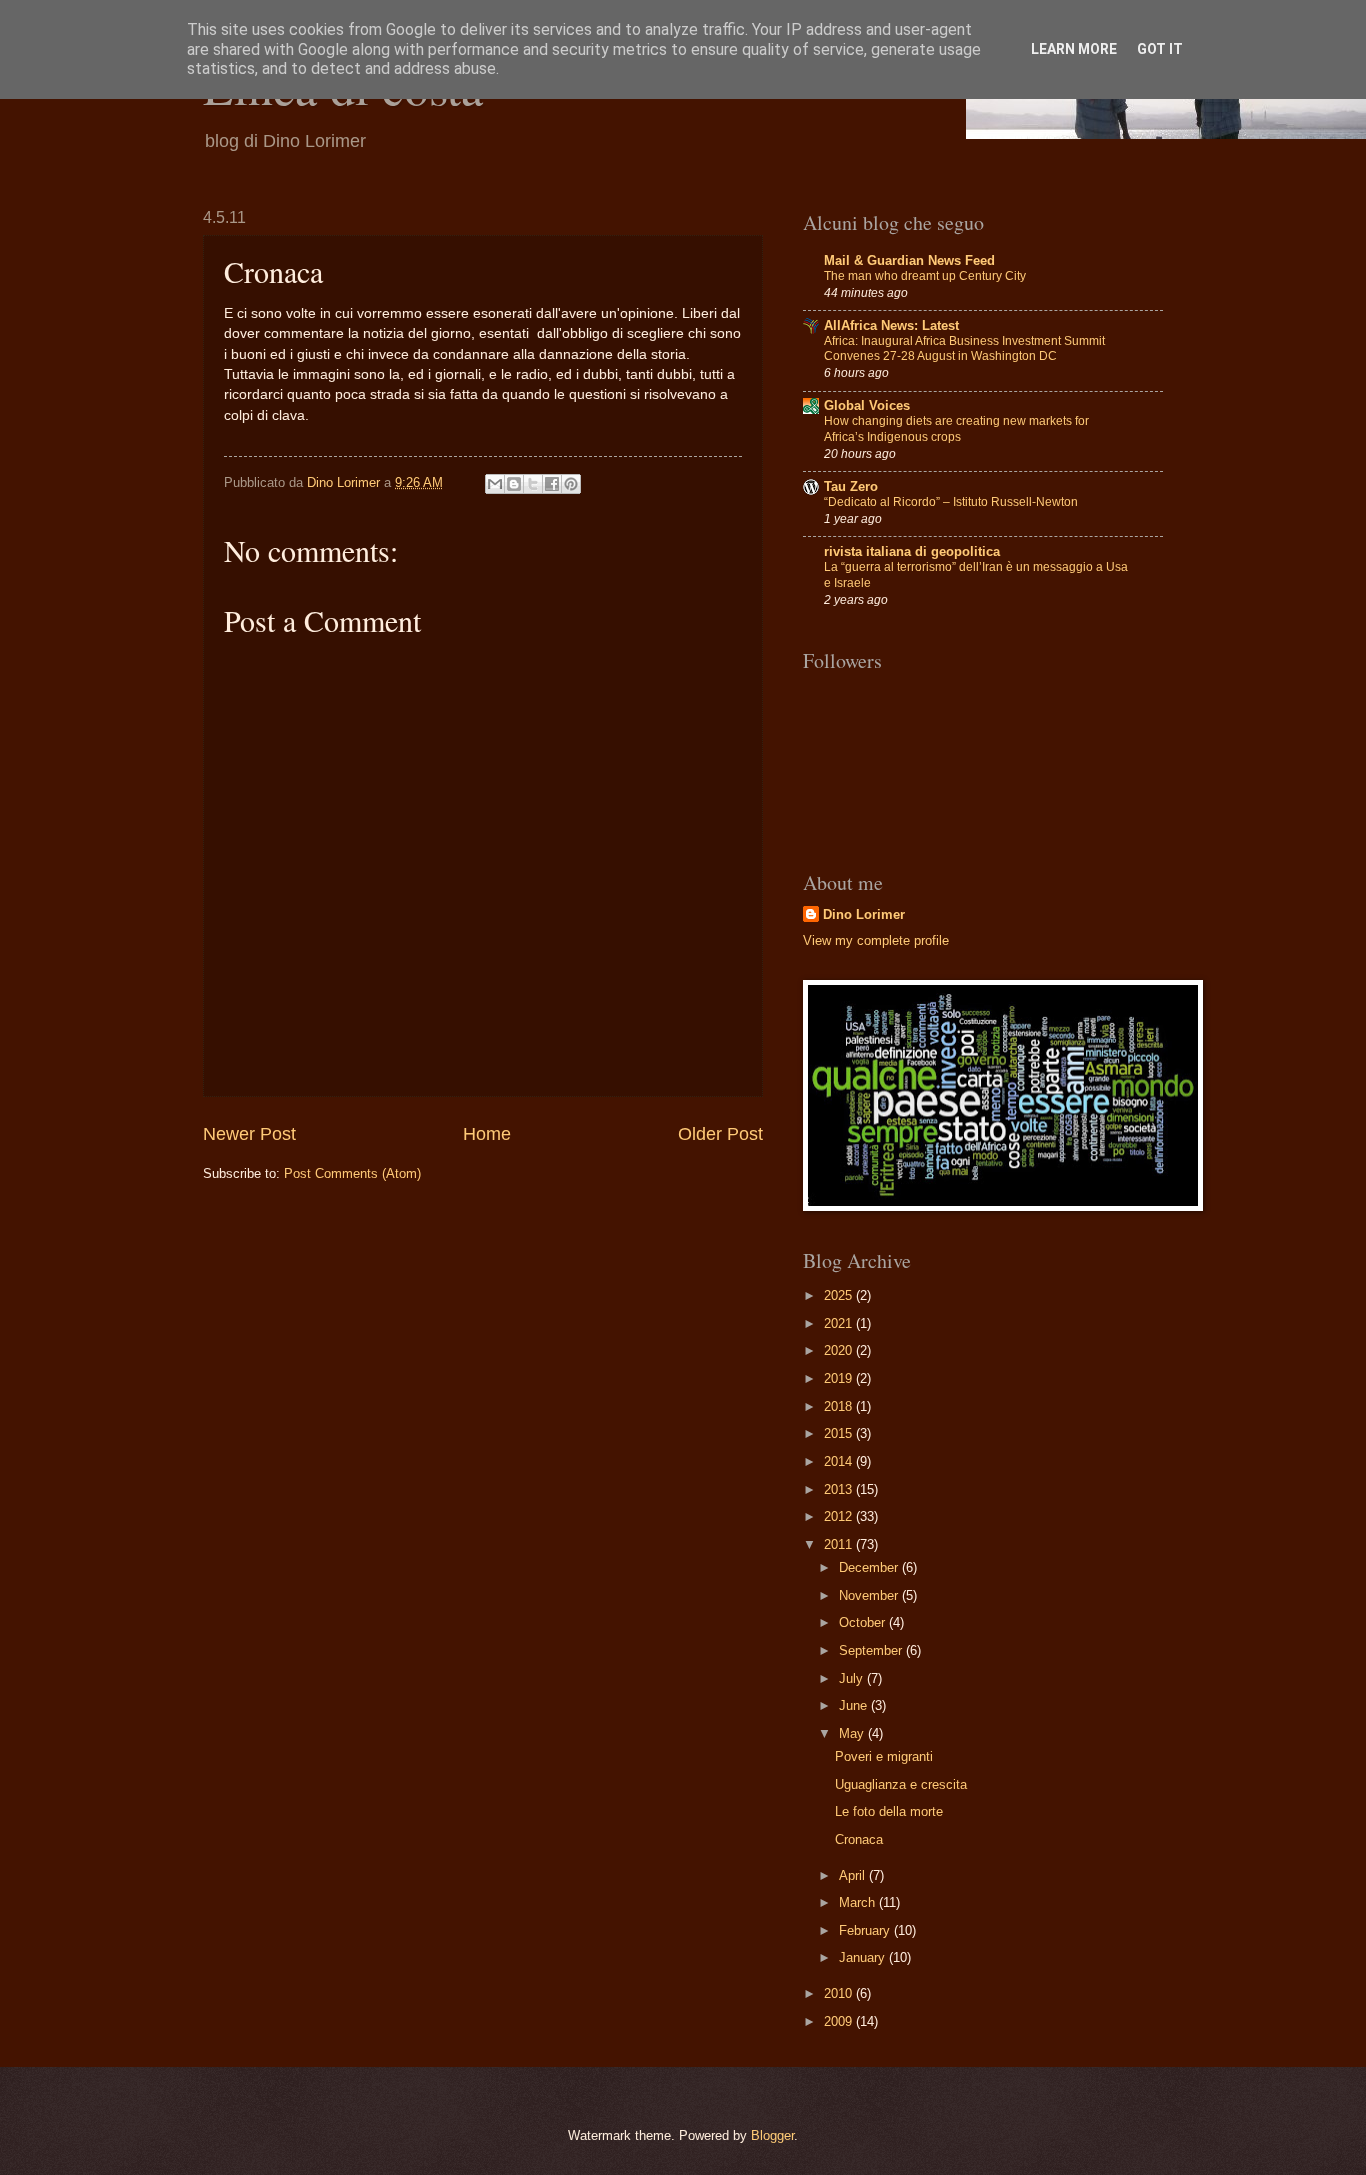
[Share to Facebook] (552, 484)
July (853, 1678)
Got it (1160, 49)
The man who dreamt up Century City (925, 276)
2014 (840, 1461)
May (853, 1733)
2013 (840, 1489)
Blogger (772, 2135)
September (872, 1650)
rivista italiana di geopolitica (912, 551)
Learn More (1074, 49)
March (859, 1902)
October (864, 1622)
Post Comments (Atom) (352, 1173)
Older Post (720, 1134)
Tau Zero (851, 486)
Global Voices (867, 405)
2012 (840, 1516)
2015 (840, 1433)
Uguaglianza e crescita (901, 1784)
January (864, 1957)
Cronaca (859, 1839)
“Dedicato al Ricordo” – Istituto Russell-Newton (951, 502)
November (870, 1595)
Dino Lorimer (864, 914)
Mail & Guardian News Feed (909, 260)
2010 (840, 1993)
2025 (840, 1295)
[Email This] (495, 484)
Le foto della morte (889, 1811)
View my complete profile (876, 940)
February (866, 1930)
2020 (840, 1350)
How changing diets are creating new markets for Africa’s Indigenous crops (956, 429)
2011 (840, 1544)
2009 (840, 2021)
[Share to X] (533, 484)
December (870, 1567)
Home (487, 1134)
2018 (840, 1406)
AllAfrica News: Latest (891, 325)
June (855, 1705)
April (854, 1875)
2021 (840, 1323)
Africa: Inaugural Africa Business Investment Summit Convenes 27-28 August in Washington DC (964, 349)
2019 (840, 1378)
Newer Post (249, 1134)
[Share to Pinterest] (571, 484)
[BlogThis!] (514, 484)
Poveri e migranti (884, 1756)
